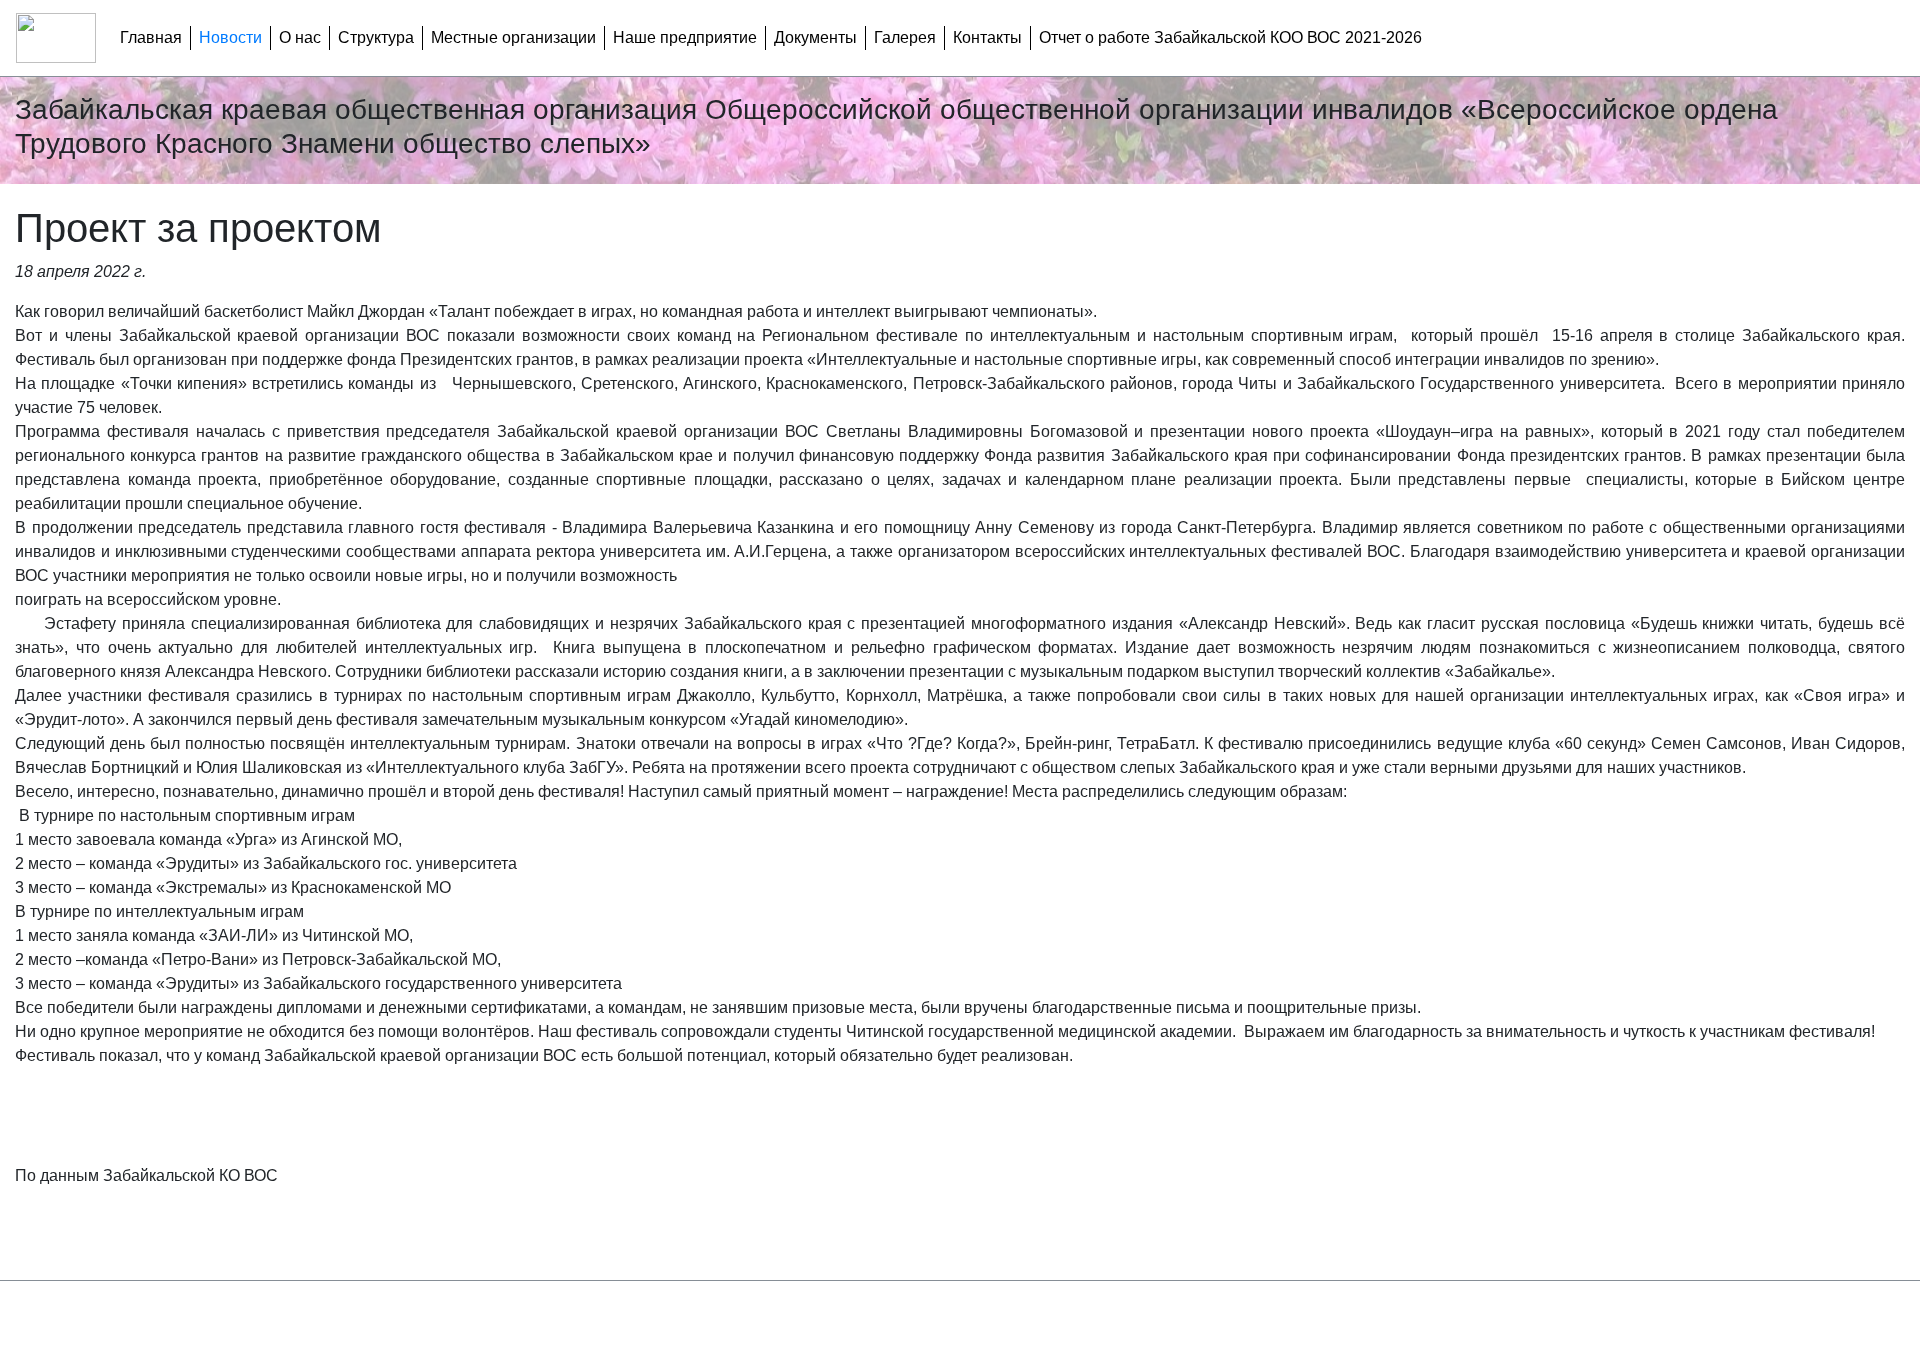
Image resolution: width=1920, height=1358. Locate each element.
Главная (151, 37)
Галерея (905, 37)
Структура (376, 37)
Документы (815, 37)
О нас (300, 37)
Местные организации (513, 37)
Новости (230, 37)
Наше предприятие (685, 37)
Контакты (987, 37)
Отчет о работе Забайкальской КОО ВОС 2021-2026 (1230, 37)
